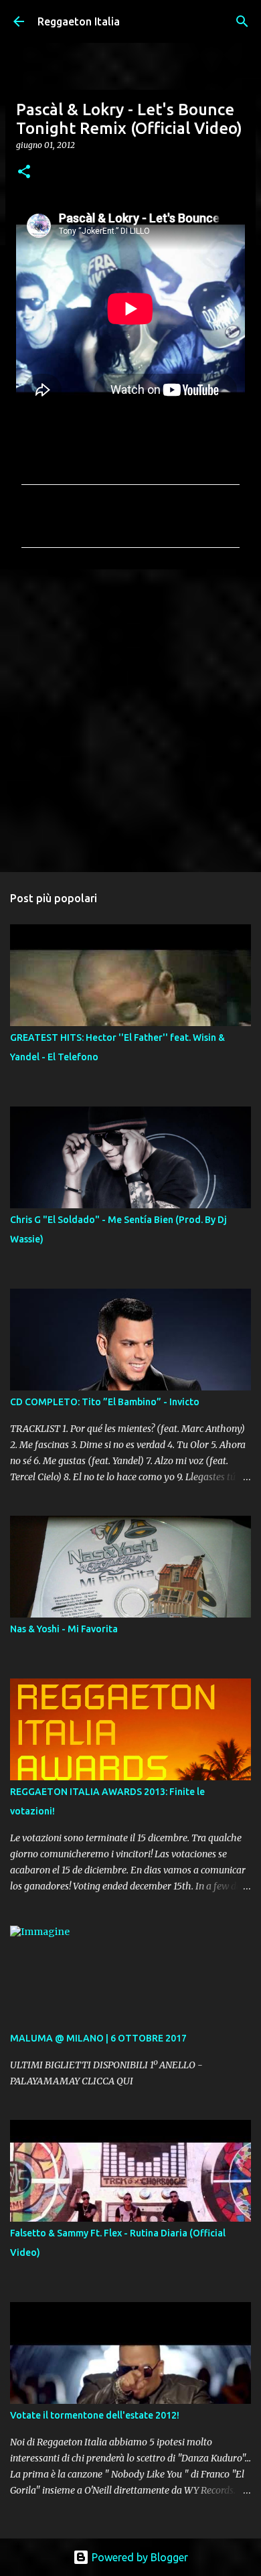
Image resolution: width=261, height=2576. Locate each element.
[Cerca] (242, 21)
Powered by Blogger (139, 2557)
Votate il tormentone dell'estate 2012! (95, 2415)
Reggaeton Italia (79, 21)
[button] (24, 172)
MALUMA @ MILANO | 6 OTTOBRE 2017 (98, 2038)
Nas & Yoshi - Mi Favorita (64, 1629)
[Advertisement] (130, 720)
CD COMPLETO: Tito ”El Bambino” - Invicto (105, 1402)
